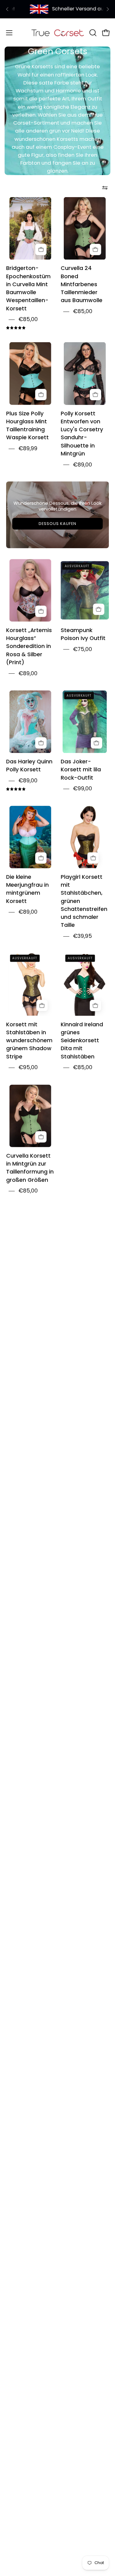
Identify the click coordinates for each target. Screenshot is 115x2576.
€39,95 (82, 936)
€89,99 (28, 448)
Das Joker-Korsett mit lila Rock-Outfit (81, 770)
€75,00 (82, 649)
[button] (92, 33)
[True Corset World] (58, 33)
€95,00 (28, 1067)
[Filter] (105, 188)
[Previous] (7, 9)
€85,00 (28, 319)
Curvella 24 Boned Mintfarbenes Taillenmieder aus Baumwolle (82, 285)
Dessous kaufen (57, 524)
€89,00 (82, 465)
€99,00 (82, 788)
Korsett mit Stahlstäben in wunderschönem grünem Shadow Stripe (29, 1041)
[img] (16, 328)
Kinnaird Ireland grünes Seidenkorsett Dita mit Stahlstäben (82, 1041)
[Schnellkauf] (41, 249)
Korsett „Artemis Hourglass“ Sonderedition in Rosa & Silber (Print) (29, 646)
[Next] (108, 9)
